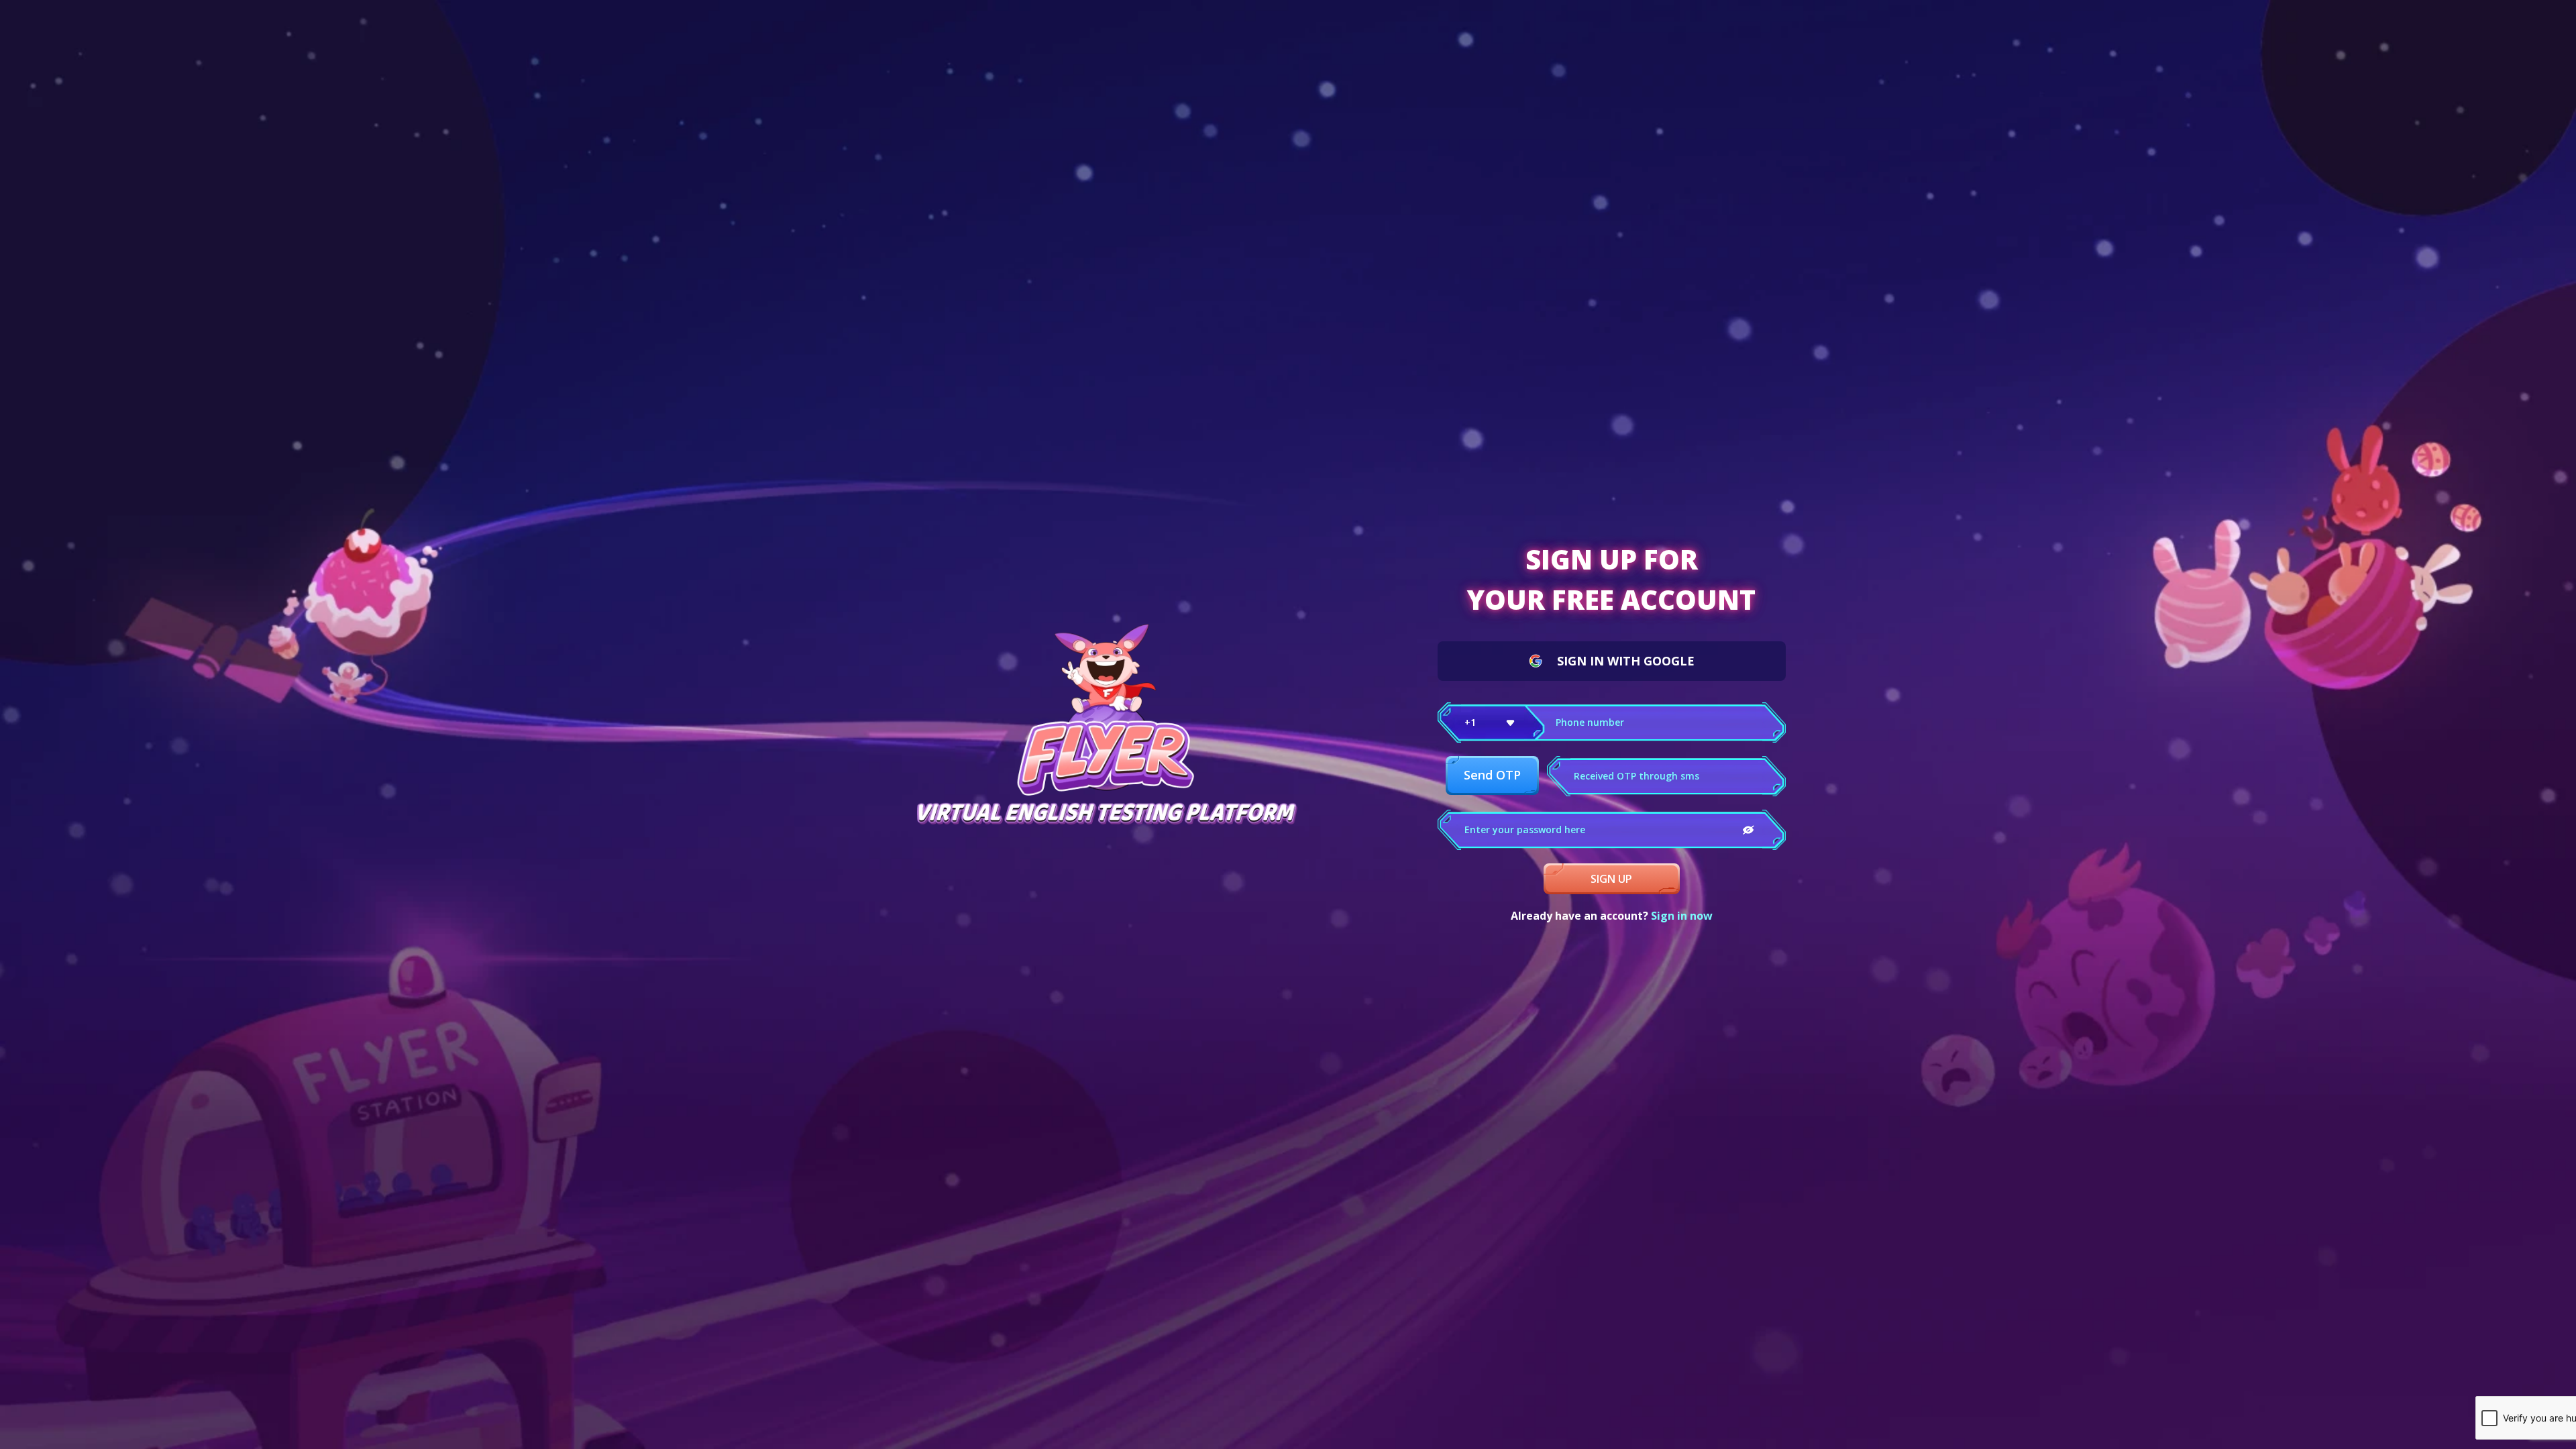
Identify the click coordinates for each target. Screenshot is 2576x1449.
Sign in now (1682, 916)
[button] (1491, 722)
